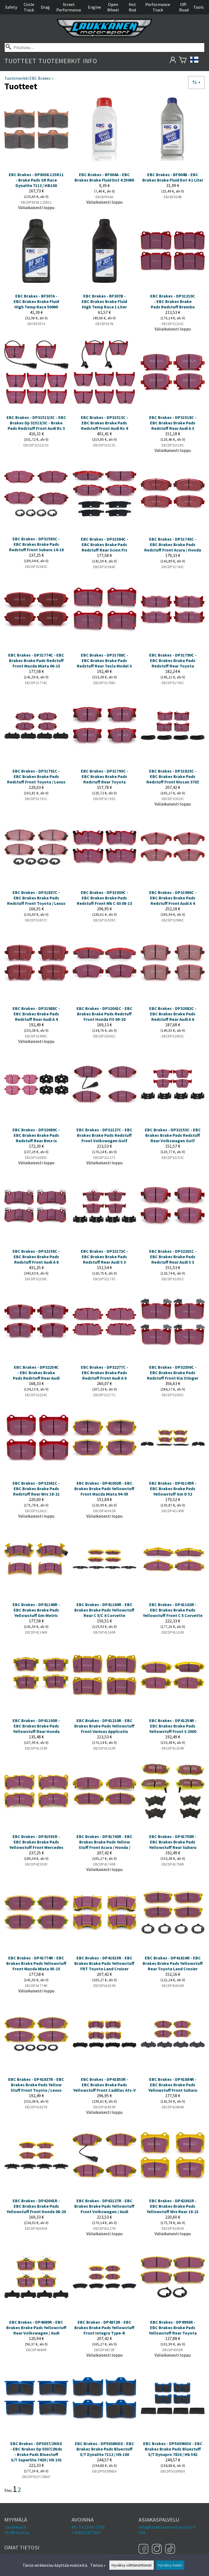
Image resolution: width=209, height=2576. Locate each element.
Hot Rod (132, 7)
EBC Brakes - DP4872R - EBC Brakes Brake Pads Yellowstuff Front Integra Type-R (104, 2327)
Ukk (142, 2532)
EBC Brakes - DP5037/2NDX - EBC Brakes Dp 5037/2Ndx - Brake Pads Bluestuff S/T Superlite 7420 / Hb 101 (36, 2452)
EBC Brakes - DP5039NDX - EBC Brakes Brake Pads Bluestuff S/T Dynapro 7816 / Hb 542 (173, 2449)
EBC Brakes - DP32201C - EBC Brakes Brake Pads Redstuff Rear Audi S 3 (173, 1257)
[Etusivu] (104, 36)
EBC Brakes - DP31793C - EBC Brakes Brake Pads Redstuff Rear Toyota (104, 776)
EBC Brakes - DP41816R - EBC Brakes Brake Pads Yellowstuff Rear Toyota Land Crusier (173, 1963)
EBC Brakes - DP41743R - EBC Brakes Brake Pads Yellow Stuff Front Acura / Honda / (104, 1842)
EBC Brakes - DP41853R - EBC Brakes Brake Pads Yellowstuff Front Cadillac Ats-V (104, 2085)
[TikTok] (170, 2549)
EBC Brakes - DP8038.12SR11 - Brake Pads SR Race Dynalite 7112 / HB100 (36, 180)
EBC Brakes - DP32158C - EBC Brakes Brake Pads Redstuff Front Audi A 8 (36, 1257)
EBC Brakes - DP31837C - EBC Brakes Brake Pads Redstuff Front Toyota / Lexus (36, 898)
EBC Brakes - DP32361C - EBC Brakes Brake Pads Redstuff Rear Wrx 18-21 (36, 1488)
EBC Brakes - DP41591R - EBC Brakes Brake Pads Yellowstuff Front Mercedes (36, 1842)
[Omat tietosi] (173, 61)
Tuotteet (20, 61)
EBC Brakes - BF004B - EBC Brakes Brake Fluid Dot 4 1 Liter (173, 177)
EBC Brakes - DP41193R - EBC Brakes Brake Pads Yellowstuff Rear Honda (36, 1726)
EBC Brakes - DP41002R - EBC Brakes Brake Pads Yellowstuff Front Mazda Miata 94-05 (104, 1488)
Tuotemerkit (60, 61)
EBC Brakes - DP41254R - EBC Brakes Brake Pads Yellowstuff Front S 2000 (173, 1726)
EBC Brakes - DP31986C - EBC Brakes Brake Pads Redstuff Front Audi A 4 (173, 898)
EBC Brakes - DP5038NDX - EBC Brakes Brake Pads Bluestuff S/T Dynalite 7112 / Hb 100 (104, 2449)
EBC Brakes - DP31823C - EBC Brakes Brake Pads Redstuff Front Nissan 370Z (173, 776)
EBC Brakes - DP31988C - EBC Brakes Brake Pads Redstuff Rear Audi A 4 (36, 1014)
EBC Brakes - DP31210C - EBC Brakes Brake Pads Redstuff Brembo (173, 301)
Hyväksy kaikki (170, 2565)
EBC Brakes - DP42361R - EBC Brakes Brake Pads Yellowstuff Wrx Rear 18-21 (173, 2206)
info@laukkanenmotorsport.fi (167, 2527)
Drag (45, 7)
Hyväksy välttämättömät (132, 2565)
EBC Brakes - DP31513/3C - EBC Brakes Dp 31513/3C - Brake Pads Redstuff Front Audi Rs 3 (36, 423)
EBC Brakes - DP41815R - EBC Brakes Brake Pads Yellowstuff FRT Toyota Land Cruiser (104, 1963)
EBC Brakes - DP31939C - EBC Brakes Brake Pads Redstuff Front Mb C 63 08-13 (104, 898)
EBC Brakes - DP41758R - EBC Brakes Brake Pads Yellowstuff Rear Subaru (173, 1842)
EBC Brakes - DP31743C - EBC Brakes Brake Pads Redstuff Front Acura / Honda (173, 544)
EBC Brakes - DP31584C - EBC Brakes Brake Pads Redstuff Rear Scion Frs (104, 544)
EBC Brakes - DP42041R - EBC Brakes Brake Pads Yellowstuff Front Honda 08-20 (36, 2206)
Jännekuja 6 (15, 2527)
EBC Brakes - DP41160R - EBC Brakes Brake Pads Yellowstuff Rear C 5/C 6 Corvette (104, 1610)
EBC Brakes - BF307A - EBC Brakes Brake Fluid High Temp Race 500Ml (36, 301)
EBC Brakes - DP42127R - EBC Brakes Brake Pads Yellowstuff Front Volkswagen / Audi (104, 2206)
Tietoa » (98, 2565)
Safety (11, 7)
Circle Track (29, 7)
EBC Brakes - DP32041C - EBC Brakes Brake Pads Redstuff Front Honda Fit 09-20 (104, 1014)
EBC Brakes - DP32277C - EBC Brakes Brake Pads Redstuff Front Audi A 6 (104, 1373)
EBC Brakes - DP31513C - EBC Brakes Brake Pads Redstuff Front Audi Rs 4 (104, 423)
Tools (199, 7)
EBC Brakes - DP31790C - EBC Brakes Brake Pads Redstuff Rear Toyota (173, 660)
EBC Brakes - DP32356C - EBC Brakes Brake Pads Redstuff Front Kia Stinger (173, 1373)
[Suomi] (197, 61)
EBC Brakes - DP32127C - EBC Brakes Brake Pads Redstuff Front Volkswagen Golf (104, 1135)
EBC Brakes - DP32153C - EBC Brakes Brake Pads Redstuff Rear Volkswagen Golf (173, 1135)
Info (90, 61)
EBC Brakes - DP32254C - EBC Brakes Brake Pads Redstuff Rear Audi (36, 1373)
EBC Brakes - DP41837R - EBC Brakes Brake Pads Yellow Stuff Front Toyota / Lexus (36, 2085)
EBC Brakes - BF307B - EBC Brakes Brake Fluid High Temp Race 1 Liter (104, 301)
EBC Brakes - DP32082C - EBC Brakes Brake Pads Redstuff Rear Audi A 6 (173, 1014)
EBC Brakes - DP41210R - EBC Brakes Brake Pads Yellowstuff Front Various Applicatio (104, 1726)
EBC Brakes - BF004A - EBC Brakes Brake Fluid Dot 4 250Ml (104, 177)
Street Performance (69, 7)
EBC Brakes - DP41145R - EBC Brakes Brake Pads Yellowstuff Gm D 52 (173, 1488)
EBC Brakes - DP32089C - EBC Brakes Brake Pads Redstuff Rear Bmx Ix (36, 1135)
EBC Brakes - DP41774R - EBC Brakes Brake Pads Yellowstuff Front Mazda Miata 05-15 (36, 1963)
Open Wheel (113, 7)
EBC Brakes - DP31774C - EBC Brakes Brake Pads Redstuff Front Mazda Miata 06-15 (36, 660)
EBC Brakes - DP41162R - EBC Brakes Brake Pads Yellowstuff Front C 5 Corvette (173, 1610)
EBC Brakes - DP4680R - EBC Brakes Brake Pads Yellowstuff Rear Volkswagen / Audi (36, 2327)
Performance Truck (158, 7)
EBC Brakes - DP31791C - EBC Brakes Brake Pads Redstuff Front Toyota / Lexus (36, 776)
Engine (94, 7)
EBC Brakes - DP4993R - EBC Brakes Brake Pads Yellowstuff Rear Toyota (173, 2327)
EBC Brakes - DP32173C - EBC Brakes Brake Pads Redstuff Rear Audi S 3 (104, 1257)
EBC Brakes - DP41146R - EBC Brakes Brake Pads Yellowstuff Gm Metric (36, 1610)
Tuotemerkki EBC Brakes (29, 78)
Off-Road (184, 7)
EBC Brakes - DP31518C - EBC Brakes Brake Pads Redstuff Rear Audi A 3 (173, 423)
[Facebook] (144, 2549)
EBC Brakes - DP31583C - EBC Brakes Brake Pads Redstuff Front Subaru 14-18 (36, 544)
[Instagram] (157, 2549)
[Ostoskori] (183, 61)
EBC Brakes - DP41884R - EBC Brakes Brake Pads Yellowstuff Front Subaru (173, 2085)
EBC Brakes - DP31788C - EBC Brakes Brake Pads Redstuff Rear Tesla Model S (104, 660)
